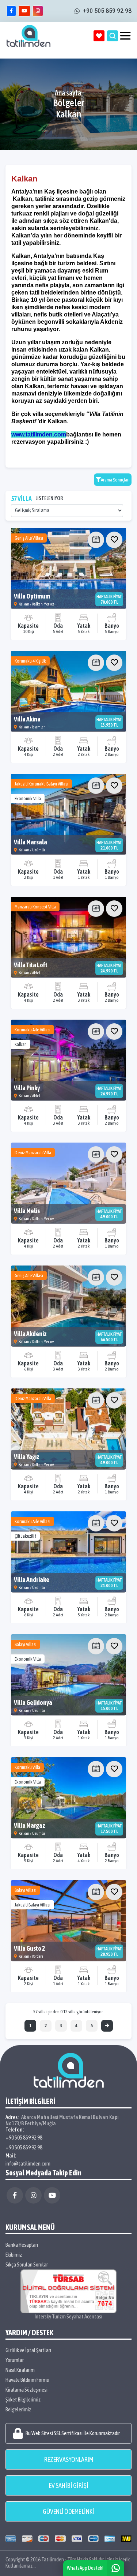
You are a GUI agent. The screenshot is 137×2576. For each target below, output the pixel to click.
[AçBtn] (113, 36)
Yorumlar (15, 2360)
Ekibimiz (14, 2255)
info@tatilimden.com (28, 2163)
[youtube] (24, 11)
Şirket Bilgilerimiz (23, 2399)
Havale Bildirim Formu (27, 2380)
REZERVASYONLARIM (69, 2459)
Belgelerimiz (18, 2409)
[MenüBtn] (125, 36)
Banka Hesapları (22, 2245)
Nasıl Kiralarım (20, 2370)
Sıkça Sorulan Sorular (27, 2264)
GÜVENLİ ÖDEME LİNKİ (68, 2511)
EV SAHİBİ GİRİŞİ (69, 2485)
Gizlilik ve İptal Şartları (28, 2350)
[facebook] (11, 11)
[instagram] (38, 11)
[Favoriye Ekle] (114, 540)
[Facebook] (15, 2195)
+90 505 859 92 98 (24, 2138)
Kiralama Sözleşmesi (26, 2390)
